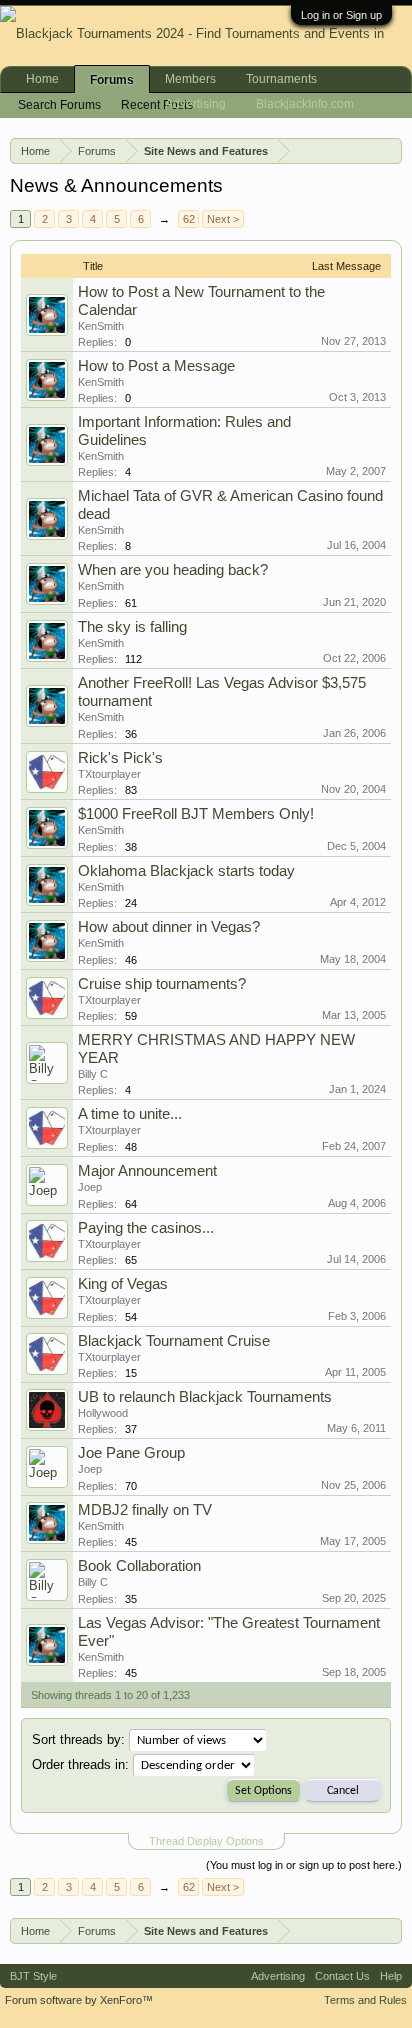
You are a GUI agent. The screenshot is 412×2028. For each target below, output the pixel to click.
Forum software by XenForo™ (79, 2000)
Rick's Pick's (120, 758)
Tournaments (281, 79)
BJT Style (33, 1976)
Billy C (93, 1074)
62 (189, 219)
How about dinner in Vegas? (169, 927)
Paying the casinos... (146, 1228)
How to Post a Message (156, 366)
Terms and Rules (365, 2000)
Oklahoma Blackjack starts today (186, 871)
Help (391, 1976)
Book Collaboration (139, 1566)
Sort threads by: (78, 1739)
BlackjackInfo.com (305, 104)
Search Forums (59, 105)
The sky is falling (132, 627)
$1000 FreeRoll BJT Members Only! (196, 814)
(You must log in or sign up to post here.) (304, 1865)
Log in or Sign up (341, 15)
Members (190, 79)
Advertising (195, 104)
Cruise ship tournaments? (162, 984)
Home (42, 79)
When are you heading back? (173, 570)
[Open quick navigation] (391, 150)
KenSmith (101, 326)
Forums (112, 80)
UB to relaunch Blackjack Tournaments (205, 1397)
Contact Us (342, 1976)
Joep (90, 1187)
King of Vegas (123, 1284)
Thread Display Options (206, 1841)
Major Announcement (147, 1171)
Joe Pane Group (131, 1453)
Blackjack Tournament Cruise (174, 1341)
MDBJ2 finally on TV (145, 1510)
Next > (223, 219)
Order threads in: (80, 1764)
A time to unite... (130, 1114)
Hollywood (103, 1413)
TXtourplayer (109, 774)
